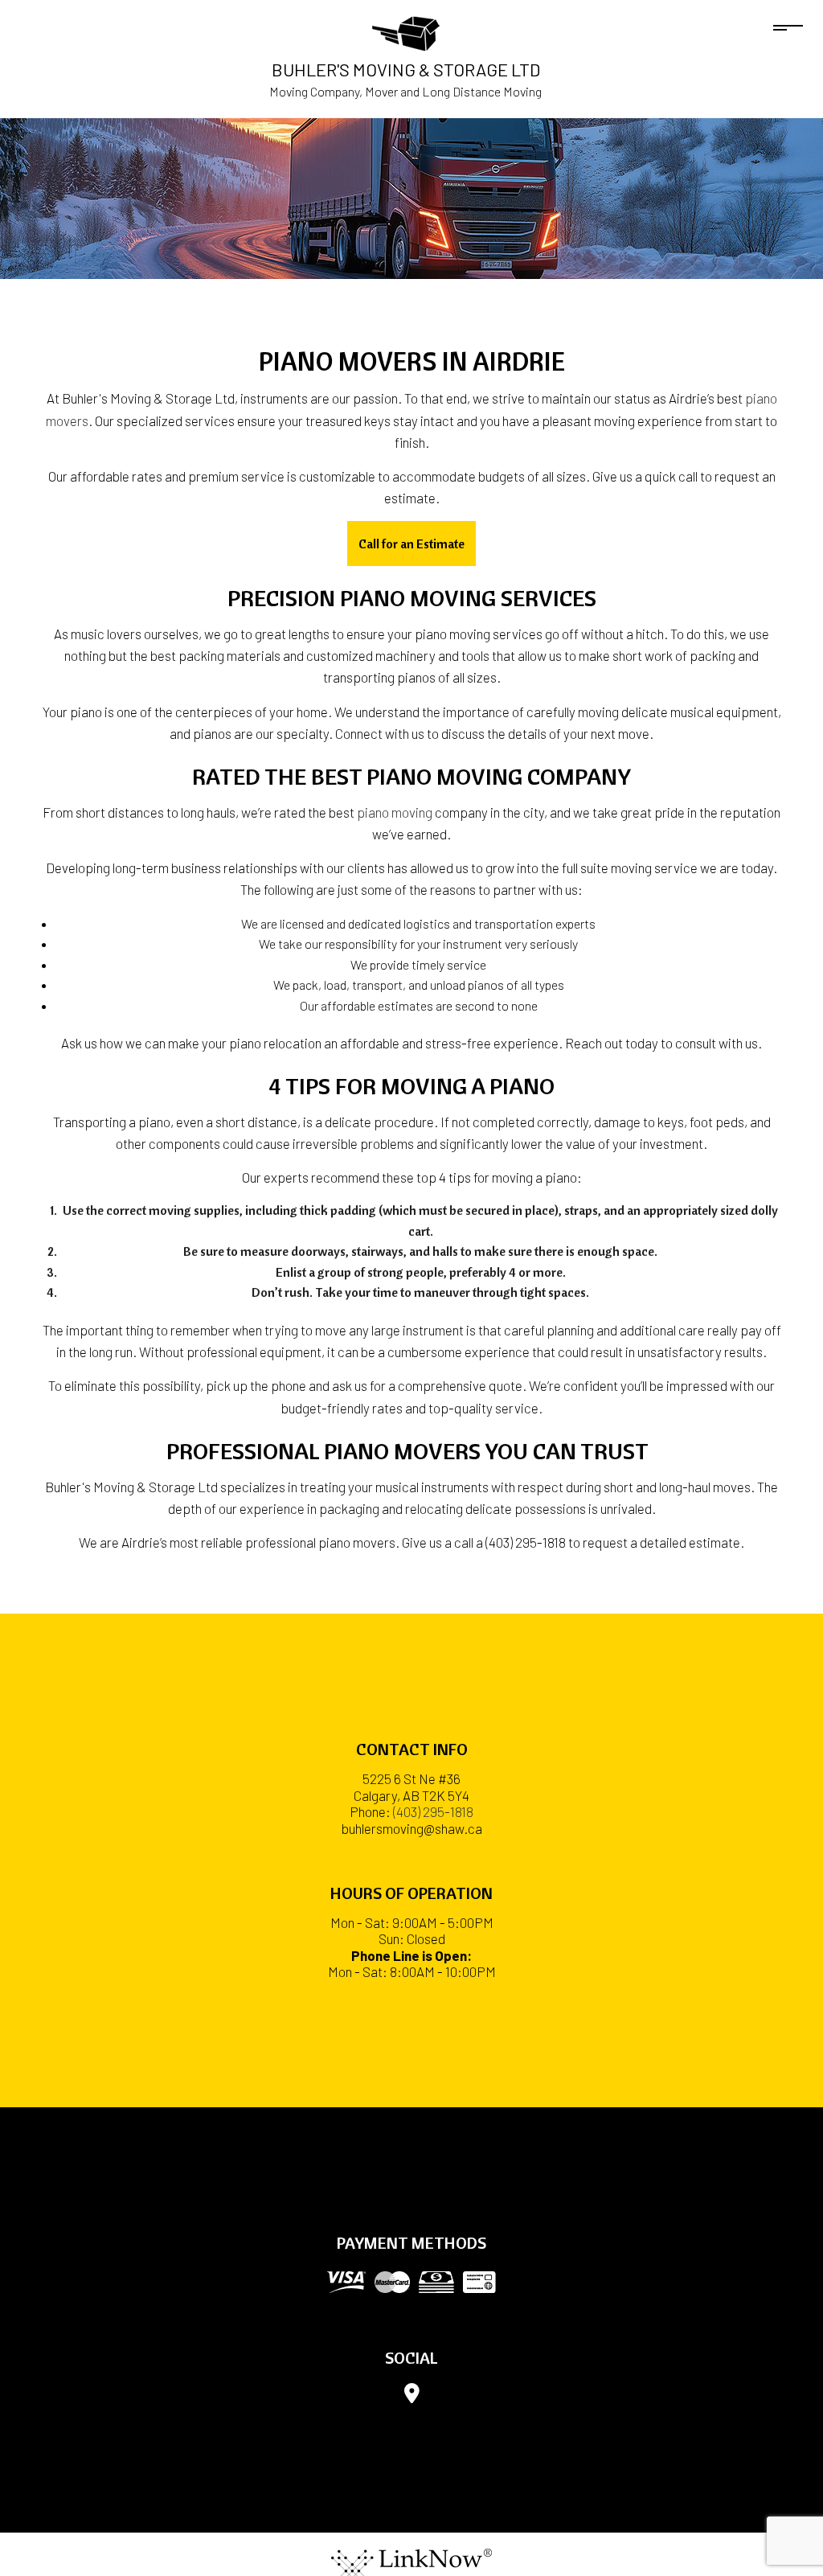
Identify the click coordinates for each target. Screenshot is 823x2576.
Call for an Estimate (411, 544)
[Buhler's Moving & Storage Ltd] (406, 32)
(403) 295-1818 (433, 1811)
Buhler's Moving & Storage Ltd (406, 69)
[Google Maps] (412, 2396)
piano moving (395, 812)
